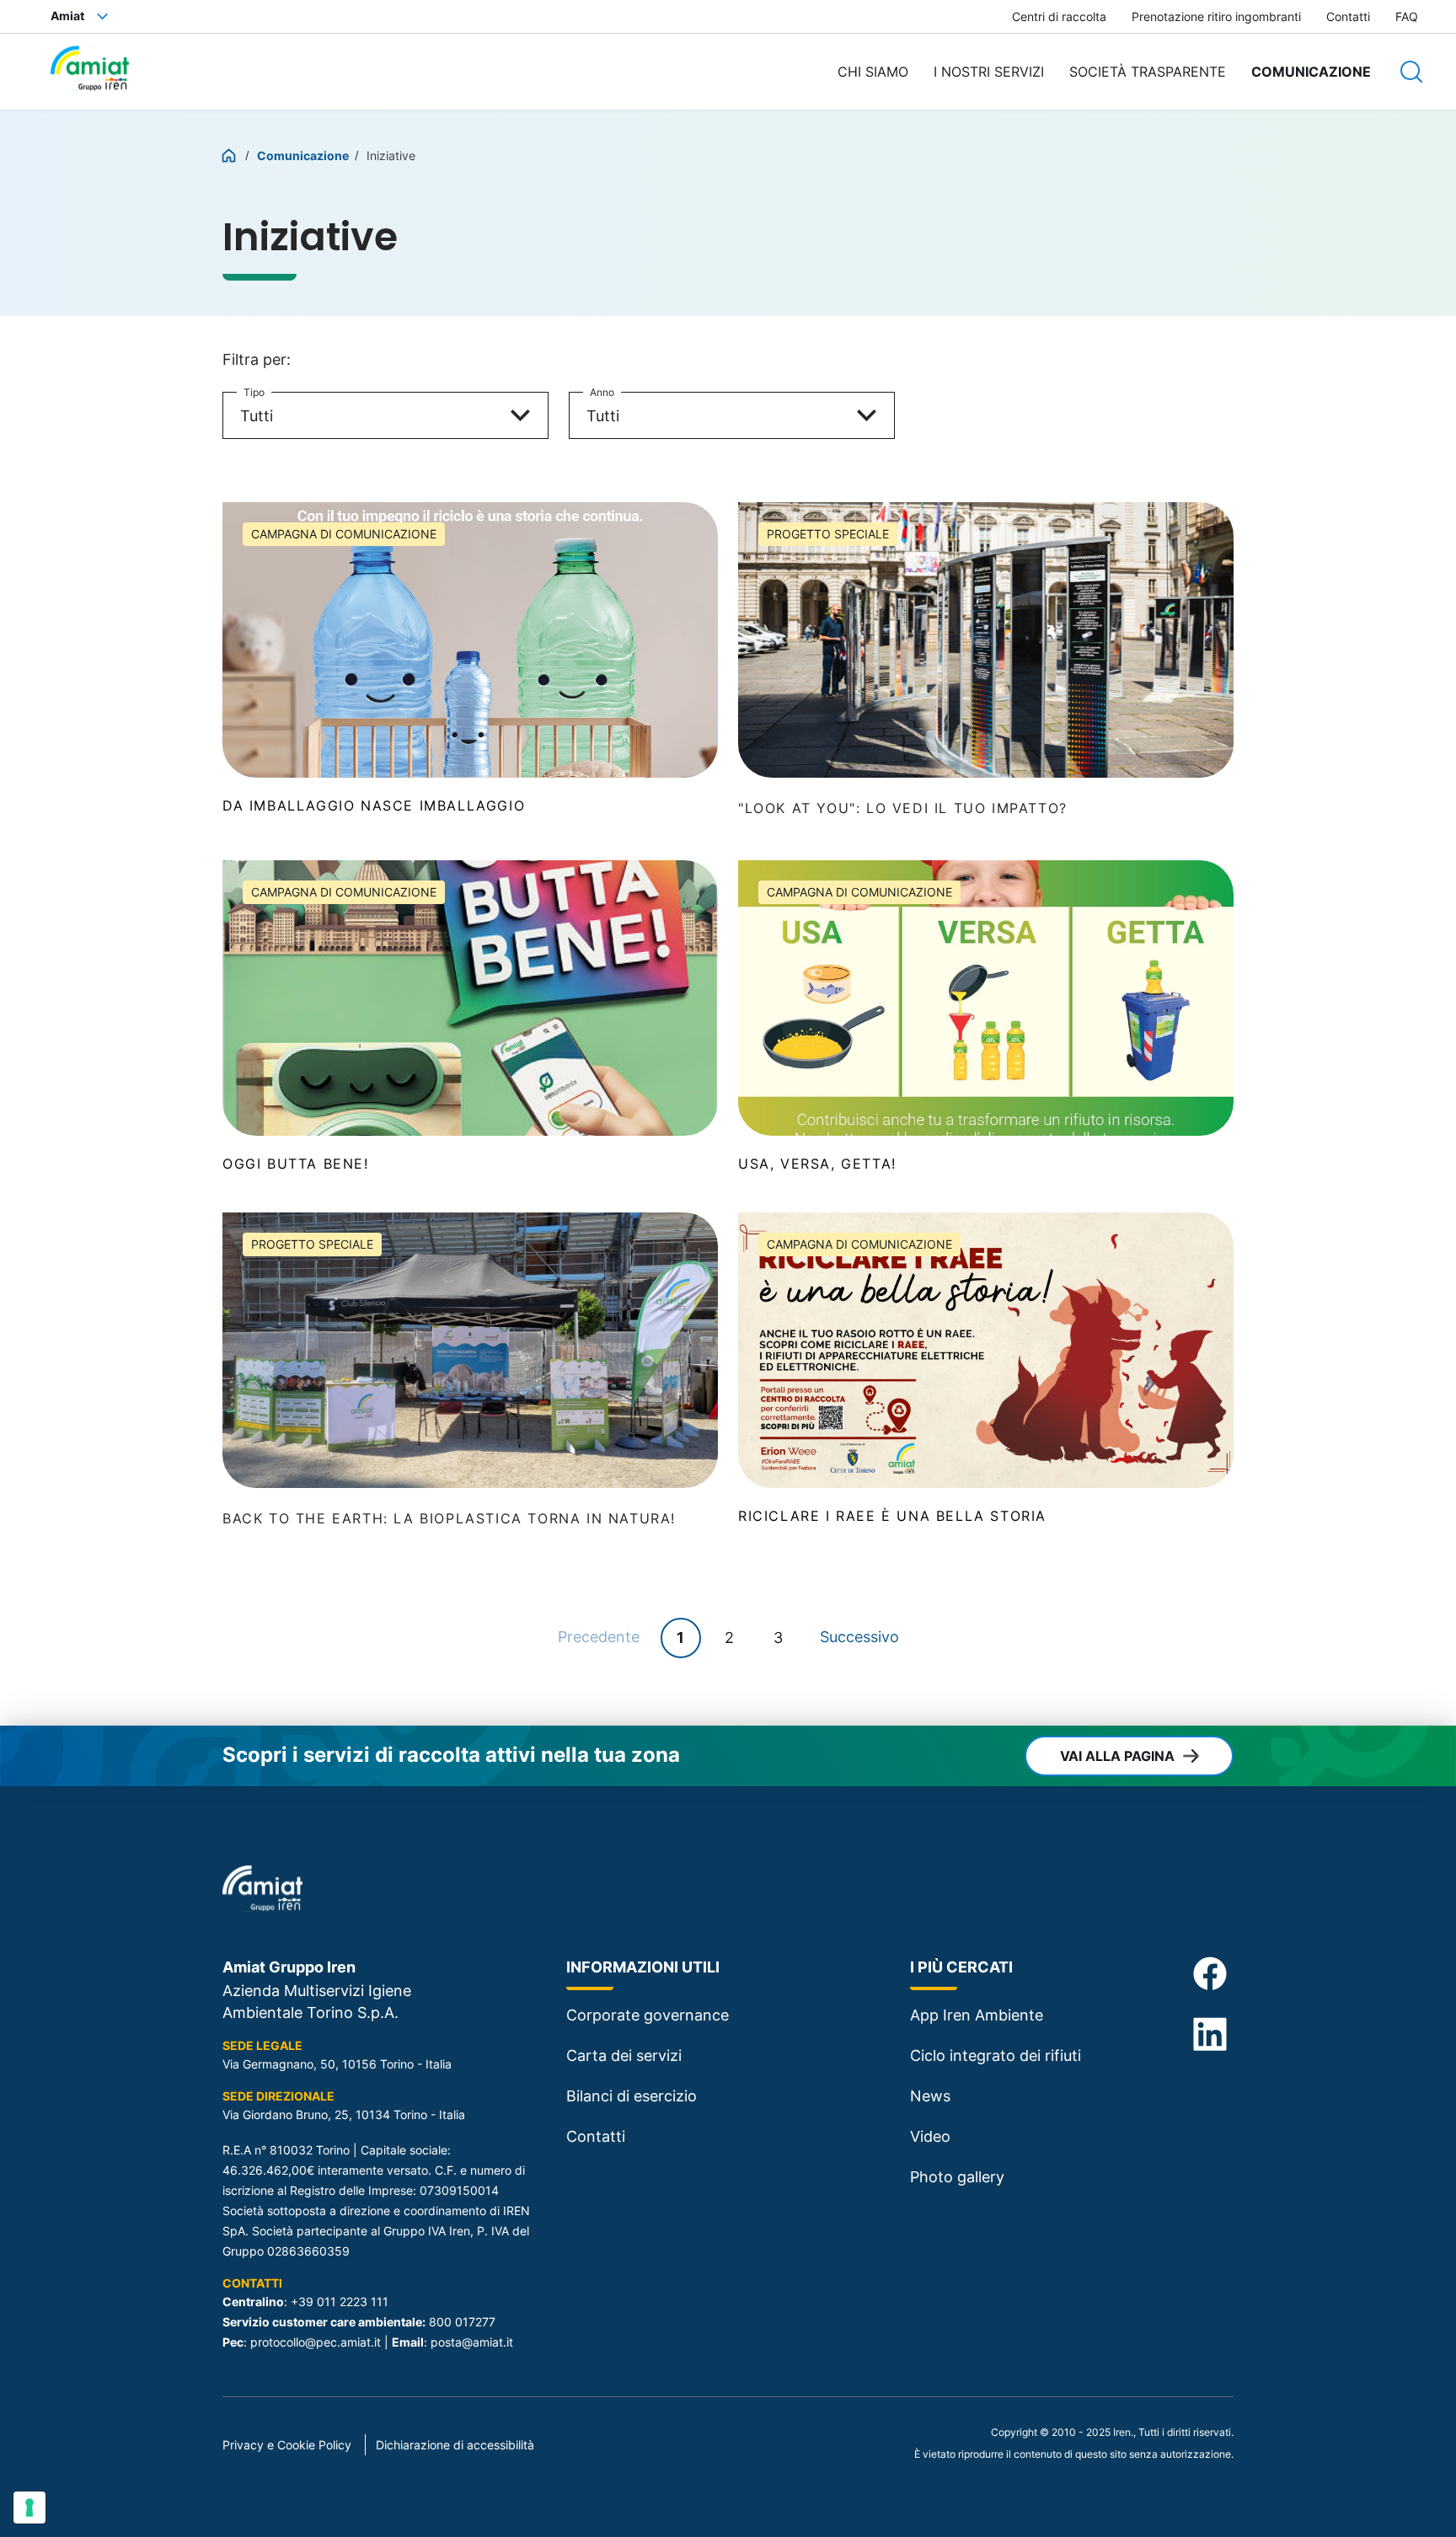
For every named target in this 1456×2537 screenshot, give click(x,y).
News (930, 2096)
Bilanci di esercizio (632, 2096)
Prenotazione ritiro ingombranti (1216, 16)
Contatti (1348, 16)
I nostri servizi (989, 72)
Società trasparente (1148, 72)
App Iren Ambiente (977, 2015)
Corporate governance (648, 2015)
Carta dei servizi (624, 2055)
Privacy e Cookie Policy (287, 2445)
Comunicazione (1311, 72)
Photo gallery (957, 2177)
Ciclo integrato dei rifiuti (996, 2055)
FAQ (1407, 16)
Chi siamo (873, 72)
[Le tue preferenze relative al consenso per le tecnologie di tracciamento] (29, 2508)
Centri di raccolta (1059, 16)
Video (930, 2136)
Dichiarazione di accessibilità (455, 2445)
